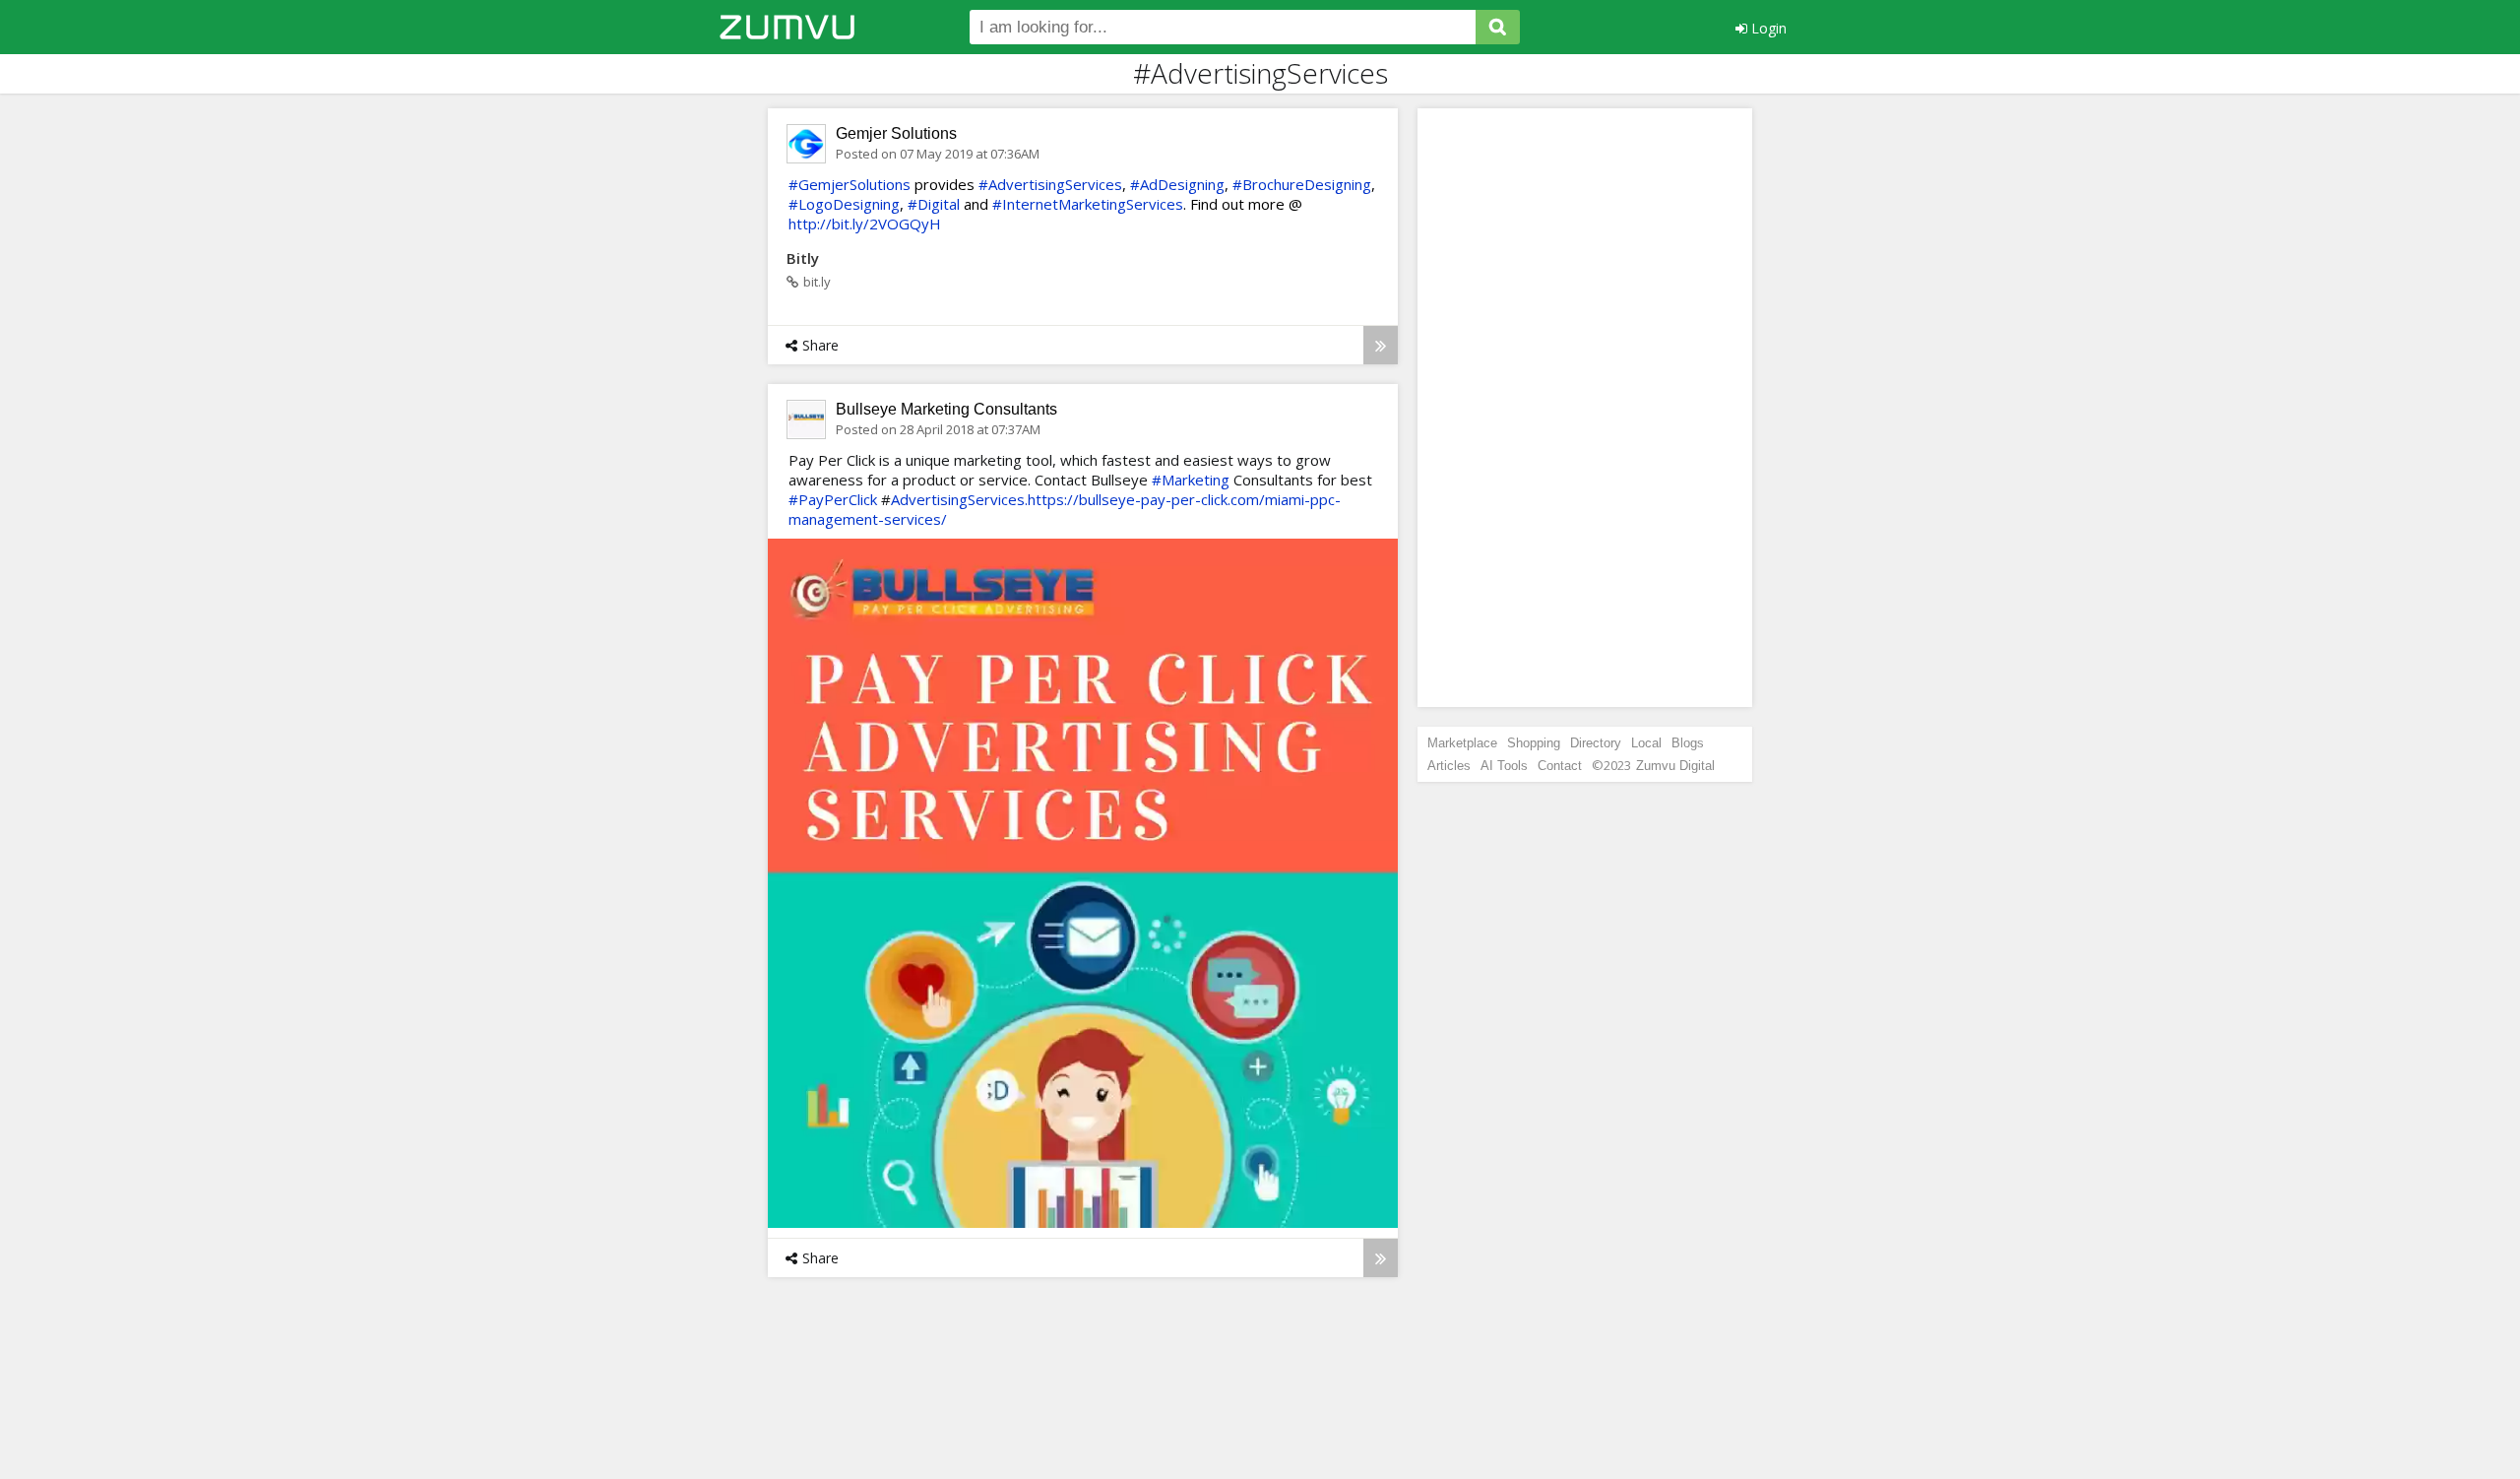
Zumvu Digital (1675, 766)
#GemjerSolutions (850, 184)
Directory (1596, 743)
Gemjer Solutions (896, 133)
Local (1646, 743)
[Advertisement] (1585, 408)
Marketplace (1462, 743)
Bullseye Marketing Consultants (946, 409)
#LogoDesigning (844, 204)
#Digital (934, 204)
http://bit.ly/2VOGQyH (865, 224)
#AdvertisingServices (1050, 184)
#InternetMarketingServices (1088, 204)
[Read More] (1381, 345)
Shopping (1534, 743)
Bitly (803, 258)
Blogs (1688, 743)
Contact (1560, 766)
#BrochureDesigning (1302, 184)
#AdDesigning (1177, 184)
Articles (1449, 766)
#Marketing (1191, 480)
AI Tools (1504, 766)
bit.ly (817, 282)
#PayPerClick (833, 499)
